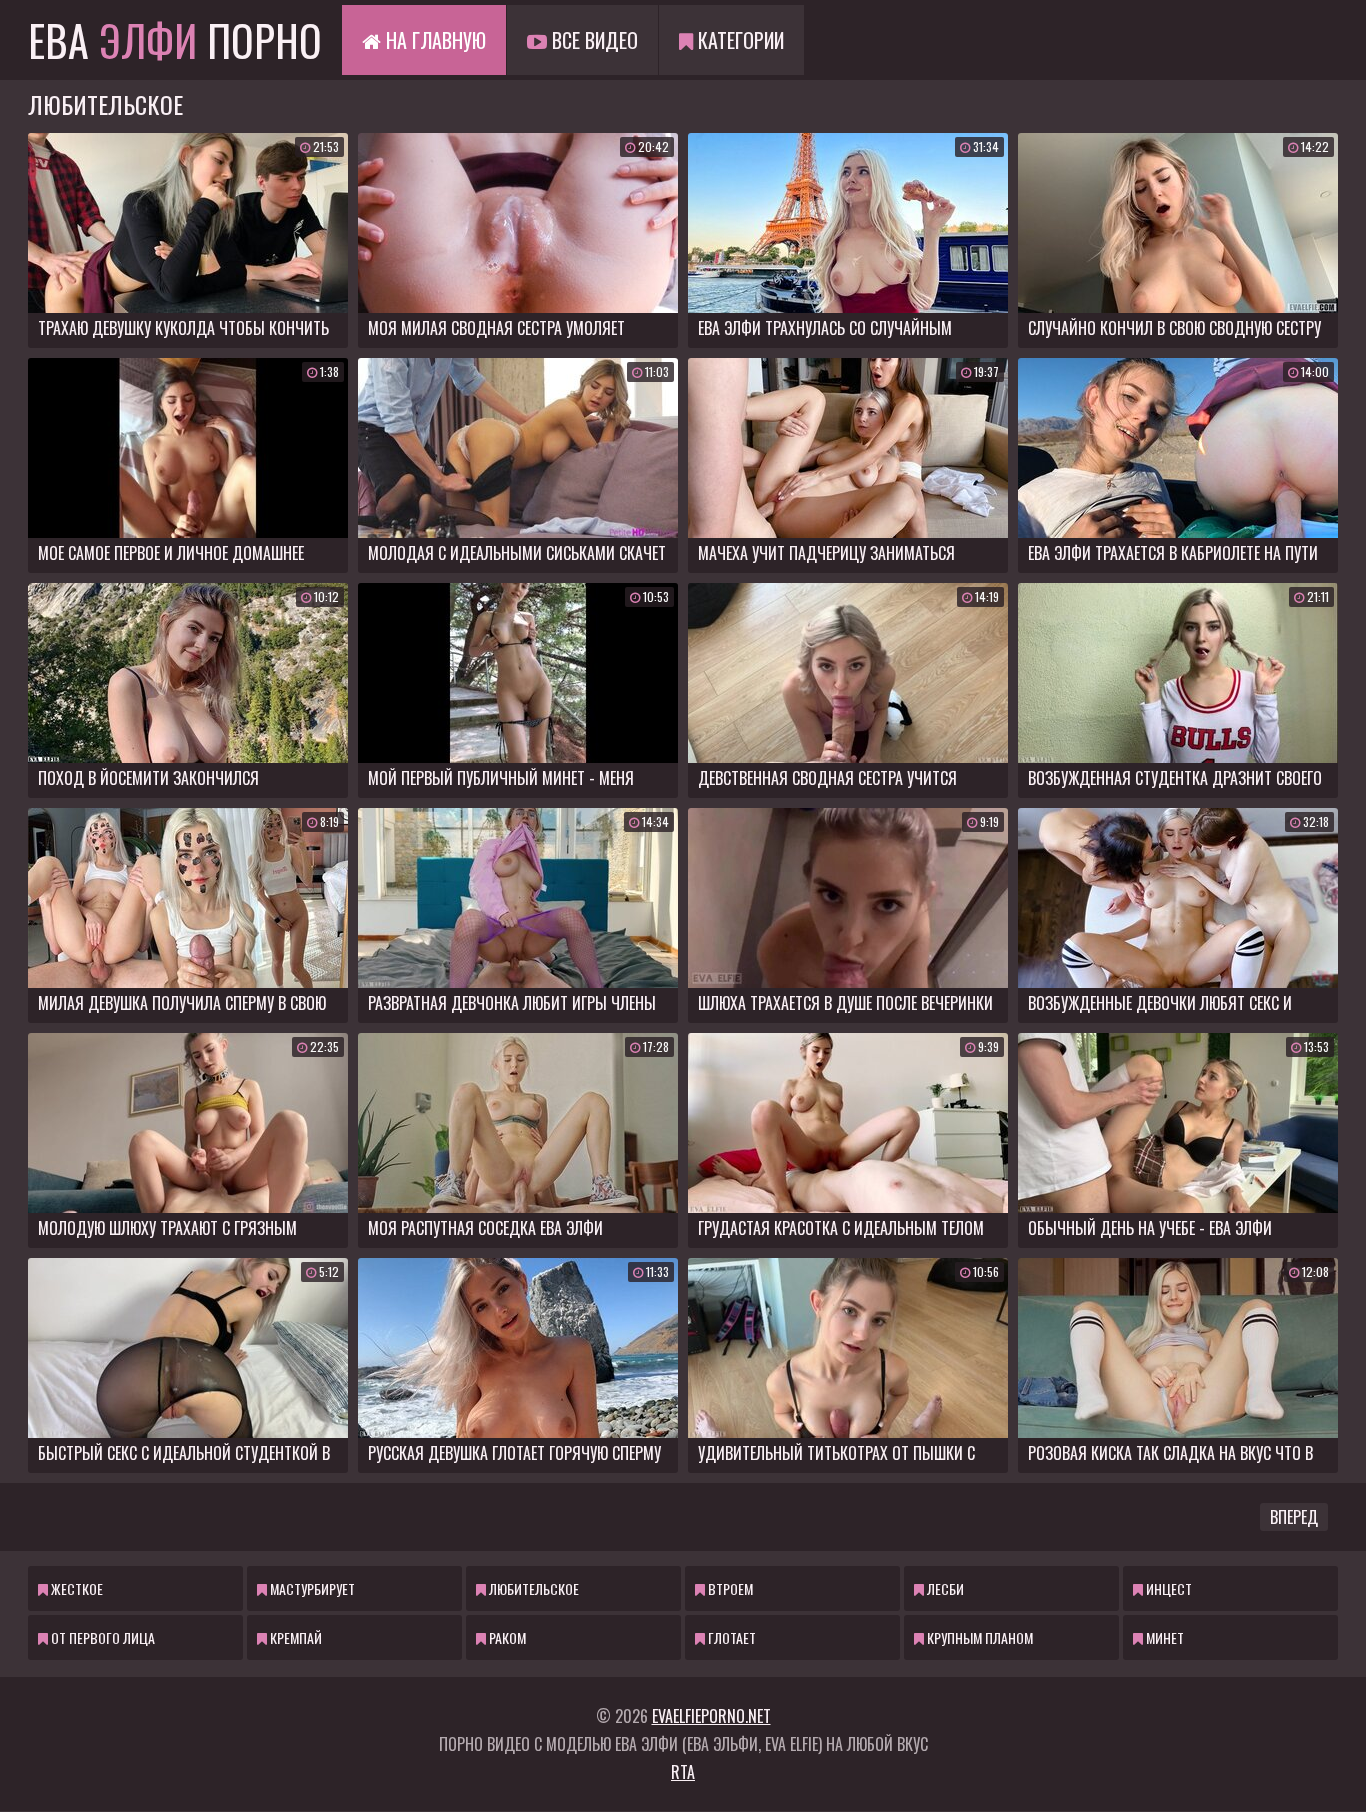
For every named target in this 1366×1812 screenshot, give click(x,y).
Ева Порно (175, 40)
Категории (738, 40)
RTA (683, 1772)
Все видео (592, 40)
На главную (433, 40)
